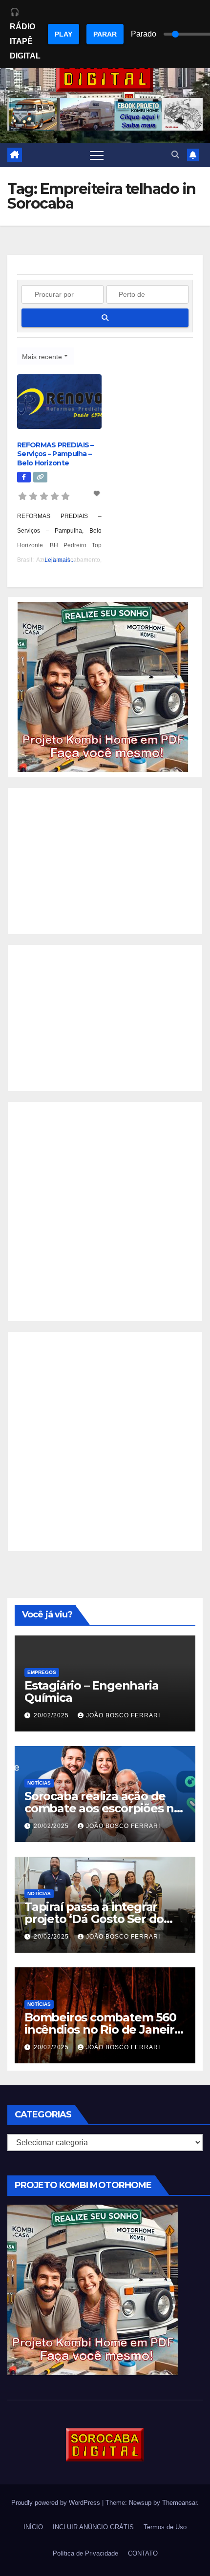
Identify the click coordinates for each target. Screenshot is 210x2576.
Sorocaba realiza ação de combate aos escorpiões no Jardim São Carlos (103, 1808)
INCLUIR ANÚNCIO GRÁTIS (93, 2527)
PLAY (63, 34)
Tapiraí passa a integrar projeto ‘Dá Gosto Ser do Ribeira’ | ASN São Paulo (94, 1919)
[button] (175, 155)
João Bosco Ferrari (123, 1715)
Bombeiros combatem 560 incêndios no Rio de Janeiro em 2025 (103, 2029)
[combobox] (45, 356)
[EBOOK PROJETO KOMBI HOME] (103, 686)
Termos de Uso (165, 2527)
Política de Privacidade (85, 2553)
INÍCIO (33, 2527)
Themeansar (179, 2503)
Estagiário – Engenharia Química (91, 1692)
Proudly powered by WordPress (57, 2503)
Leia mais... (60, 560)
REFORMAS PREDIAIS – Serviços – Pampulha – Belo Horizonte (55, 454)
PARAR (105, 34)
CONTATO (143, 2553)
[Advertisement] (105, 861)
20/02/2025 (52, 1715)
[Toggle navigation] (97, 155)
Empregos (42, 1672)
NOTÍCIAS (39, 1783)
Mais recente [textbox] (42, 357)
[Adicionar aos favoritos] (98, 494)
